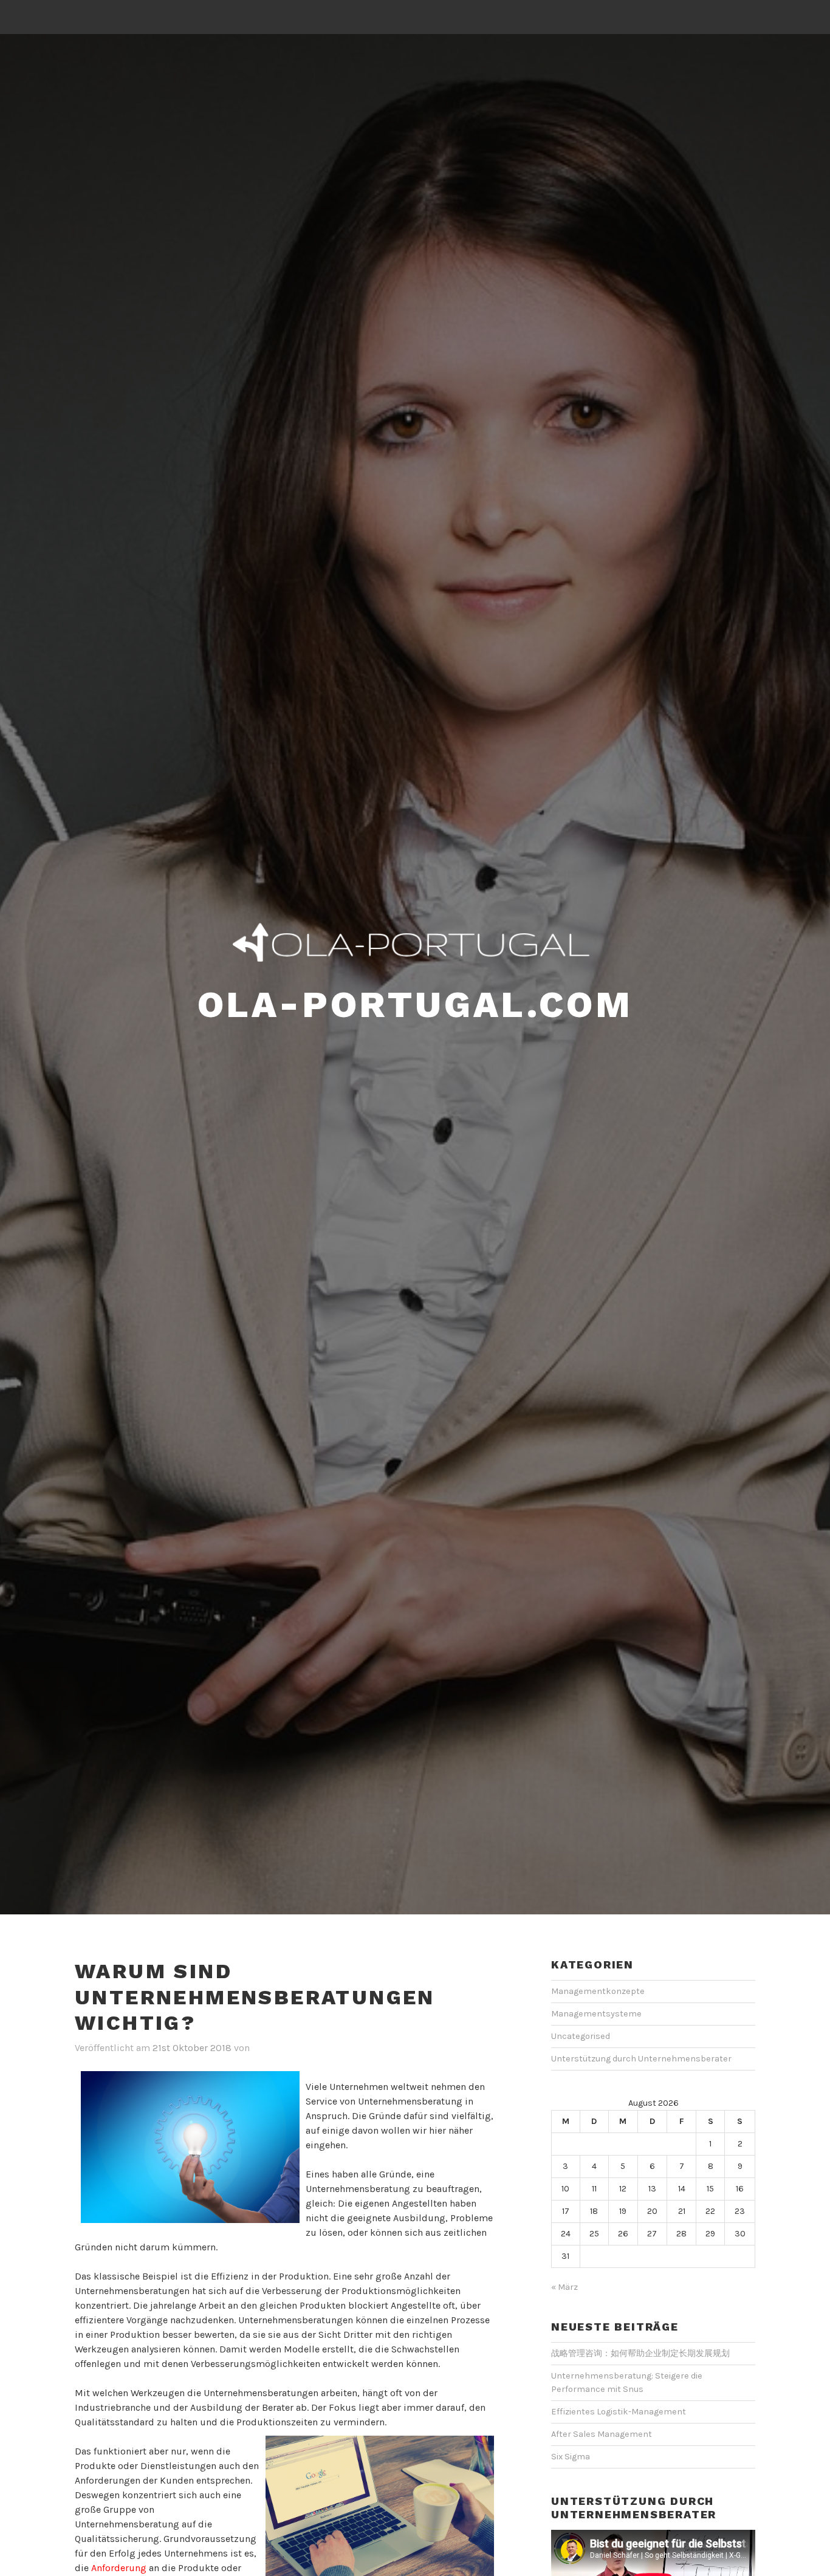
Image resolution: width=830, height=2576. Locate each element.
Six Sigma (571, 2457)
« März (564, 2287)
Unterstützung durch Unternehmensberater (641, 2059)
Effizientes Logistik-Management (619, 2412)
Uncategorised (581, 2036)
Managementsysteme (596, 2014)
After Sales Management (602, 2434)
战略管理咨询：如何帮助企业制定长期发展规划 (640, 2353)
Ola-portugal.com (415, 1005)
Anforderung (119, 2568)
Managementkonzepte (598, 1991)
